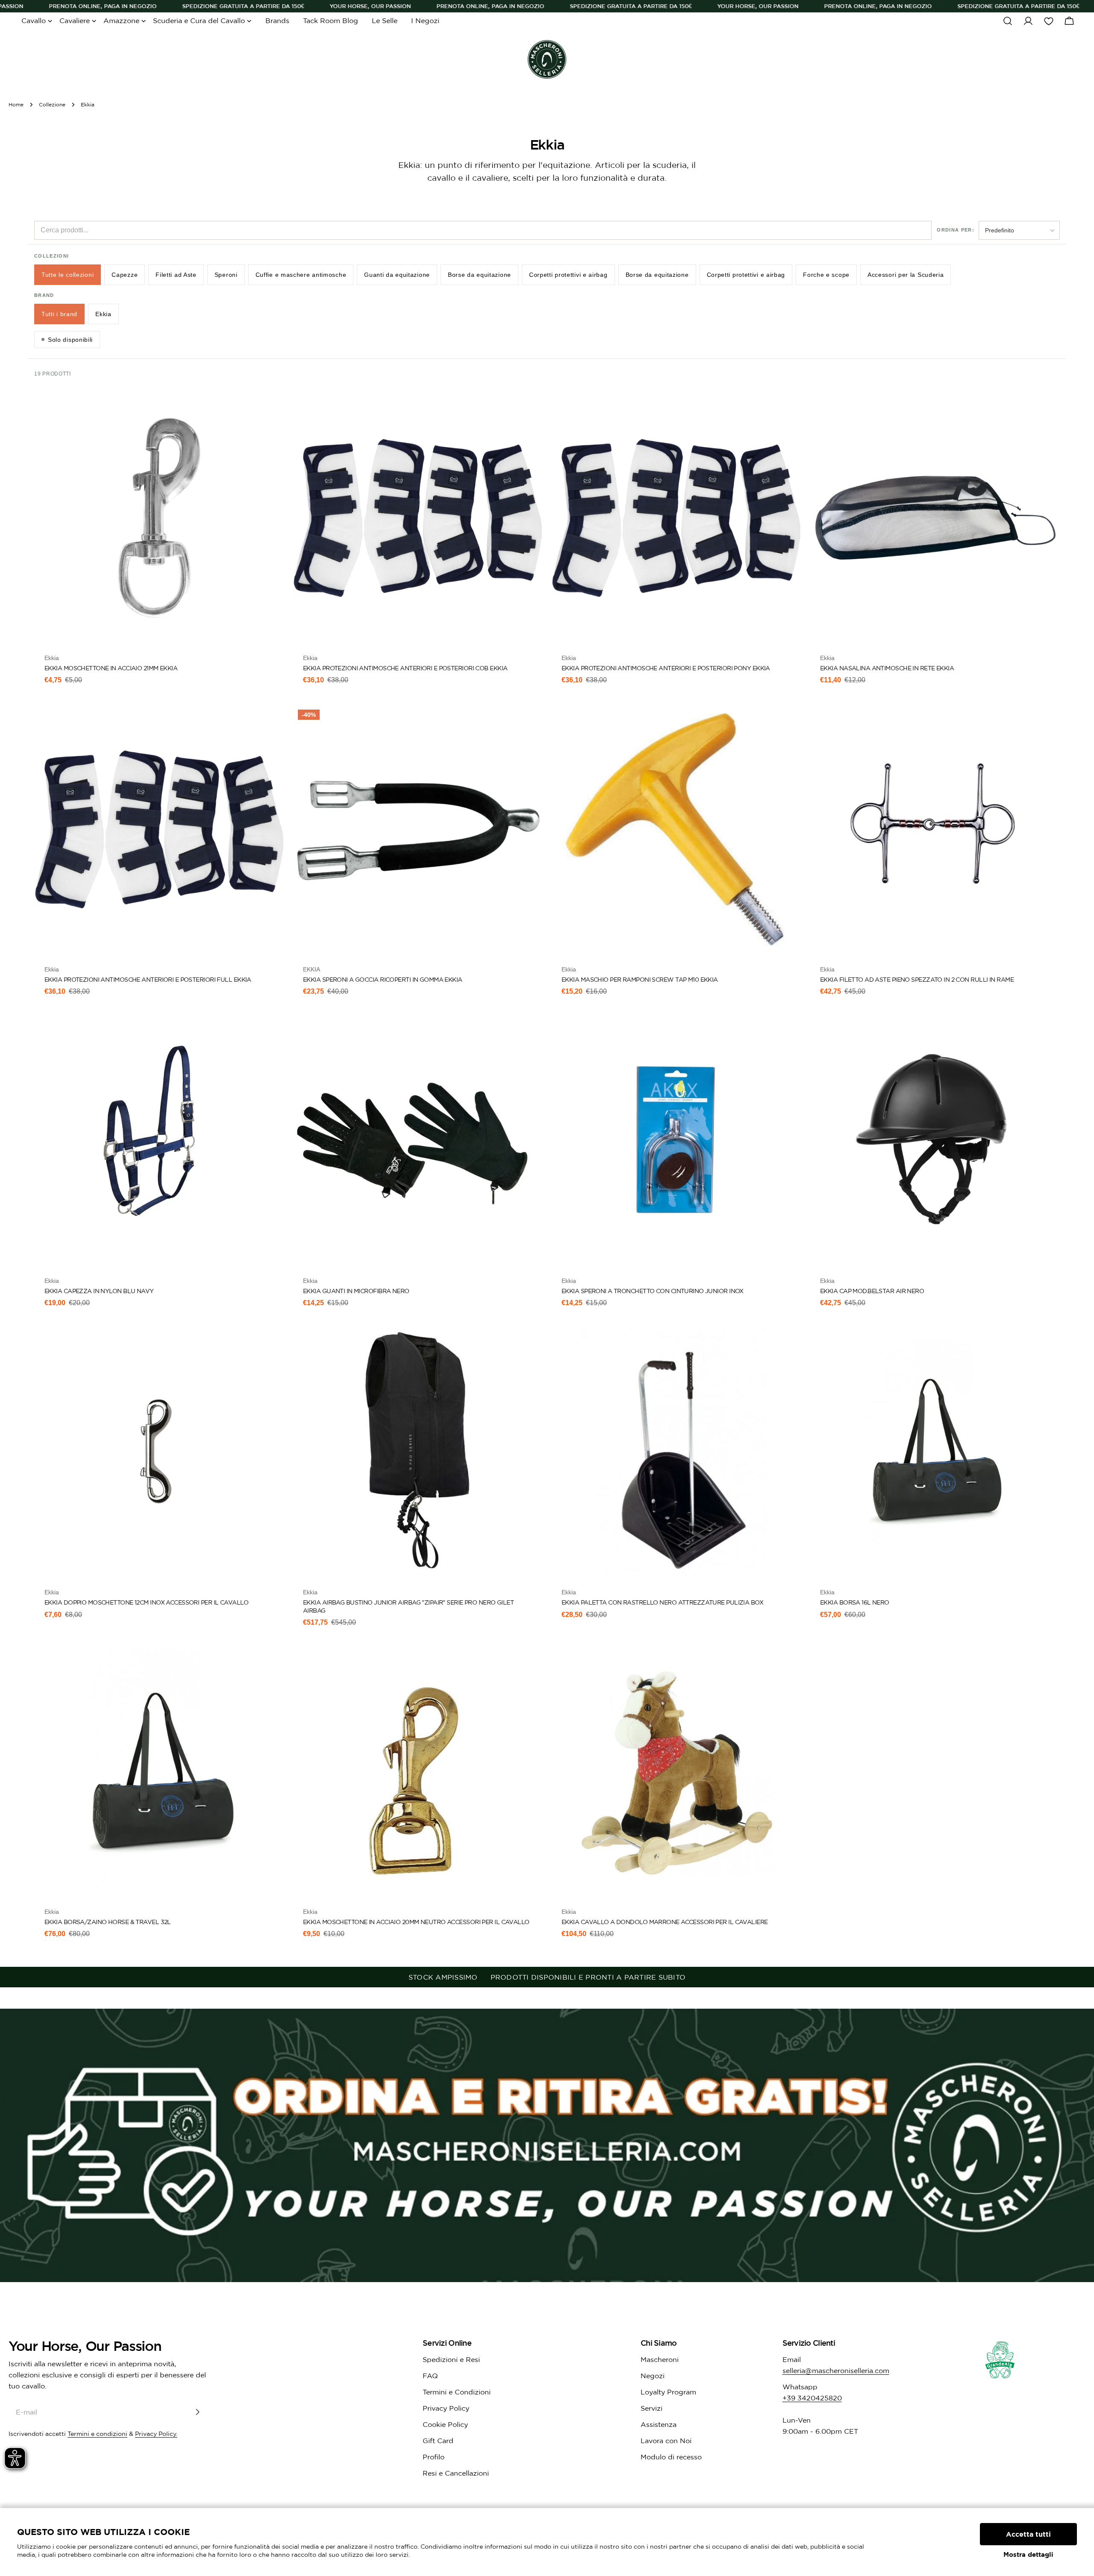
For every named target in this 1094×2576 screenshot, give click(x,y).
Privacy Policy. (156, 2434)
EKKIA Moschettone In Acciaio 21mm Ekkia (111, 668)
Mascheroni (660, 2359)
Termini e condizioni (97, 2434)
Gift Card (438, 2441)
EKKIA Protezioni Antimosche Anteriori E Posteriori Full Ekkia (148, 980)
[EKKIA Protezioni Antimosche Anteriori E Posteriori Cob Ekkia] (418, 518)
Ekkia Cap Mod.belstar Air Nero (872, 1291)
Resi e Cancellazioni (456, 2473)
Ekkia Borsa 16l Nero (855, 1602)
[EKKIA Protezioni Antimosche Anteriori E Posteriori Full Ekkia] (159, 829)
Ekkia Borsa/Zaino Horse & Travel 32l (108, 1922)
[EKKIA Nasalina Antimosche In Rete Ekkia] (935, 518)
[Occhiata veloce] (272, 412)
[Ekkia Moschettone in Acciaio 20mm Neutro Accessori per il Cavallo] (418, 1772)
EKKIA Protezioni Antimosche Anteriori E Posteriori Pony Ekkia (666, 668)
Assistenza (659, 2424)
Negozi (653, 2376)
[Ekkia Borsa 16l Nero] (935, 1452)
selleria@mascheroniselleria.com (836, 2371)
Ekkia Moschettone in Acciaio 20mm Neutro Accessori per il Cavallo (416, 1922)
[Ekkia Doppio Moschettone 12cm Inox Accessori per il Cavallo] (159, 1452)
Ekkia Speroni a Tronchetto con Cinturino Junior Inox (653, 1291)
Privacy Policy (446, 2408)
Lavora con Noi (666, 2441)
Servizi (651, 2408)
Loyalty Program (668, 2392)
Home (16, 104)
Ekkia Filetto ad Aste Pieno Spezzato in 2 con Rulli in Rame (917, 980)
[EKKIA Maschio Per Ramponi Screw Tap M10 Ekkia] (676, 829)
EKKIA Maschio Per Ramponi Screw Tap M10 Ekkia (640, 980)
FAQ (430, 2376)
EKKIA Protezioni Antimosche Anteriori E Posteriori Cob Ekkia (405, 668)
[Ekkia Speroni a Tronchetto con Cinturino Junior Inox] (676, 1141)
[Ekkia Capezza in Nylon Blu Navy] (159, 1141)
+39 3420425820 (812, 2398)
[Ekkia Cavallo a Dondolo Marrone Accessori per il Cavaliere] (676, 1772)
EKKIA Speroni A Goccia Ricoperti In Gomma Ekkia (383, 980)
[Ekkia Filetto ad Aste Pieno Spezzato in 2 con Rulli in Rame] (935, 829)
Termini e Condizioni (457, 2392)
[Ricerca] (1008, 21)
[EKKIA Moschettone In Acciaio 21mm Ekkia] (159, 518)
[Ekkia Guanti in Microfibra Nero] (418, 1141)
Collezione (52, 104)
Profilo (434, 2457)
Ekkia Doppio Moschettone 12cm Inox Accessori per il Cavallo (146, 1602)
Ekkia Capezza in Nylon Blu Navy (99, 1291)
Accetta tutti (1028, 2534)
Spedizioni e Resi (451, 2359)
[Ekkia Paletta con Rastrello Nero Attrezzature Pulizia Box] (676, 1452)
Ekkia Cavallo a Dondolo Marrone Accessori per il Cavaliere (665, 1922)
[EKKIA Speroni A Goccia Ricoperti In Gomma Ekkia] (418, 829)
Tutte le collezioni (68, 275)
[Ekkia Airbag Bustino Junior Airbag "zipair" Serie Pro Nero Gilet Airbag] (418, 1452)
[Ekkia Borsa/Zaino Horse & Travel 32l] (159, 1772)
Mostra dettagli (1028, 2554)
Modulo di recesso (671, 2457)
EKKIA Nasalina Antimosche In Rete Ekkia (887, 668)
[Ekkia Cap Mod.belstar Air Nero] (935, 1141)
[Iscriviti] (197, 2412)
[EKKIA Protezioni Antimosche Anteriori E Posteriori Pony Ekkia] (676, 518)
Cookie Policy (445, 2424)
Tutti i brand (59, 314)
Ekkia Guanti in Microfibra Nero (356, 1291)
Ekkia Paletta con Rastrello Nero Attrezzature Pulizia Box (662, 1602)
